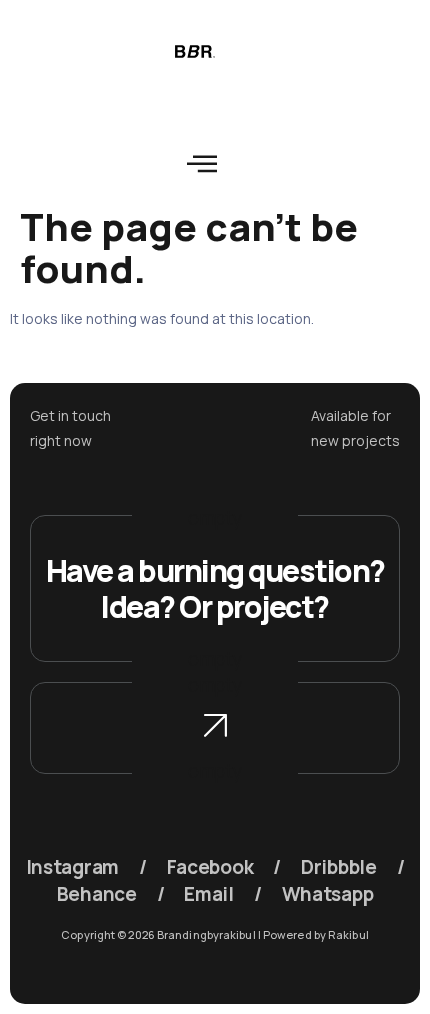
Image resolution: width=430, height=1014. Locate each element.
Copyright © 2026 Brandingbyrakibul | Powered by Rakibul (215, 934)
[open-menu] (202, 164)
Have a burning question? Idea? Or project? (215, 588)
